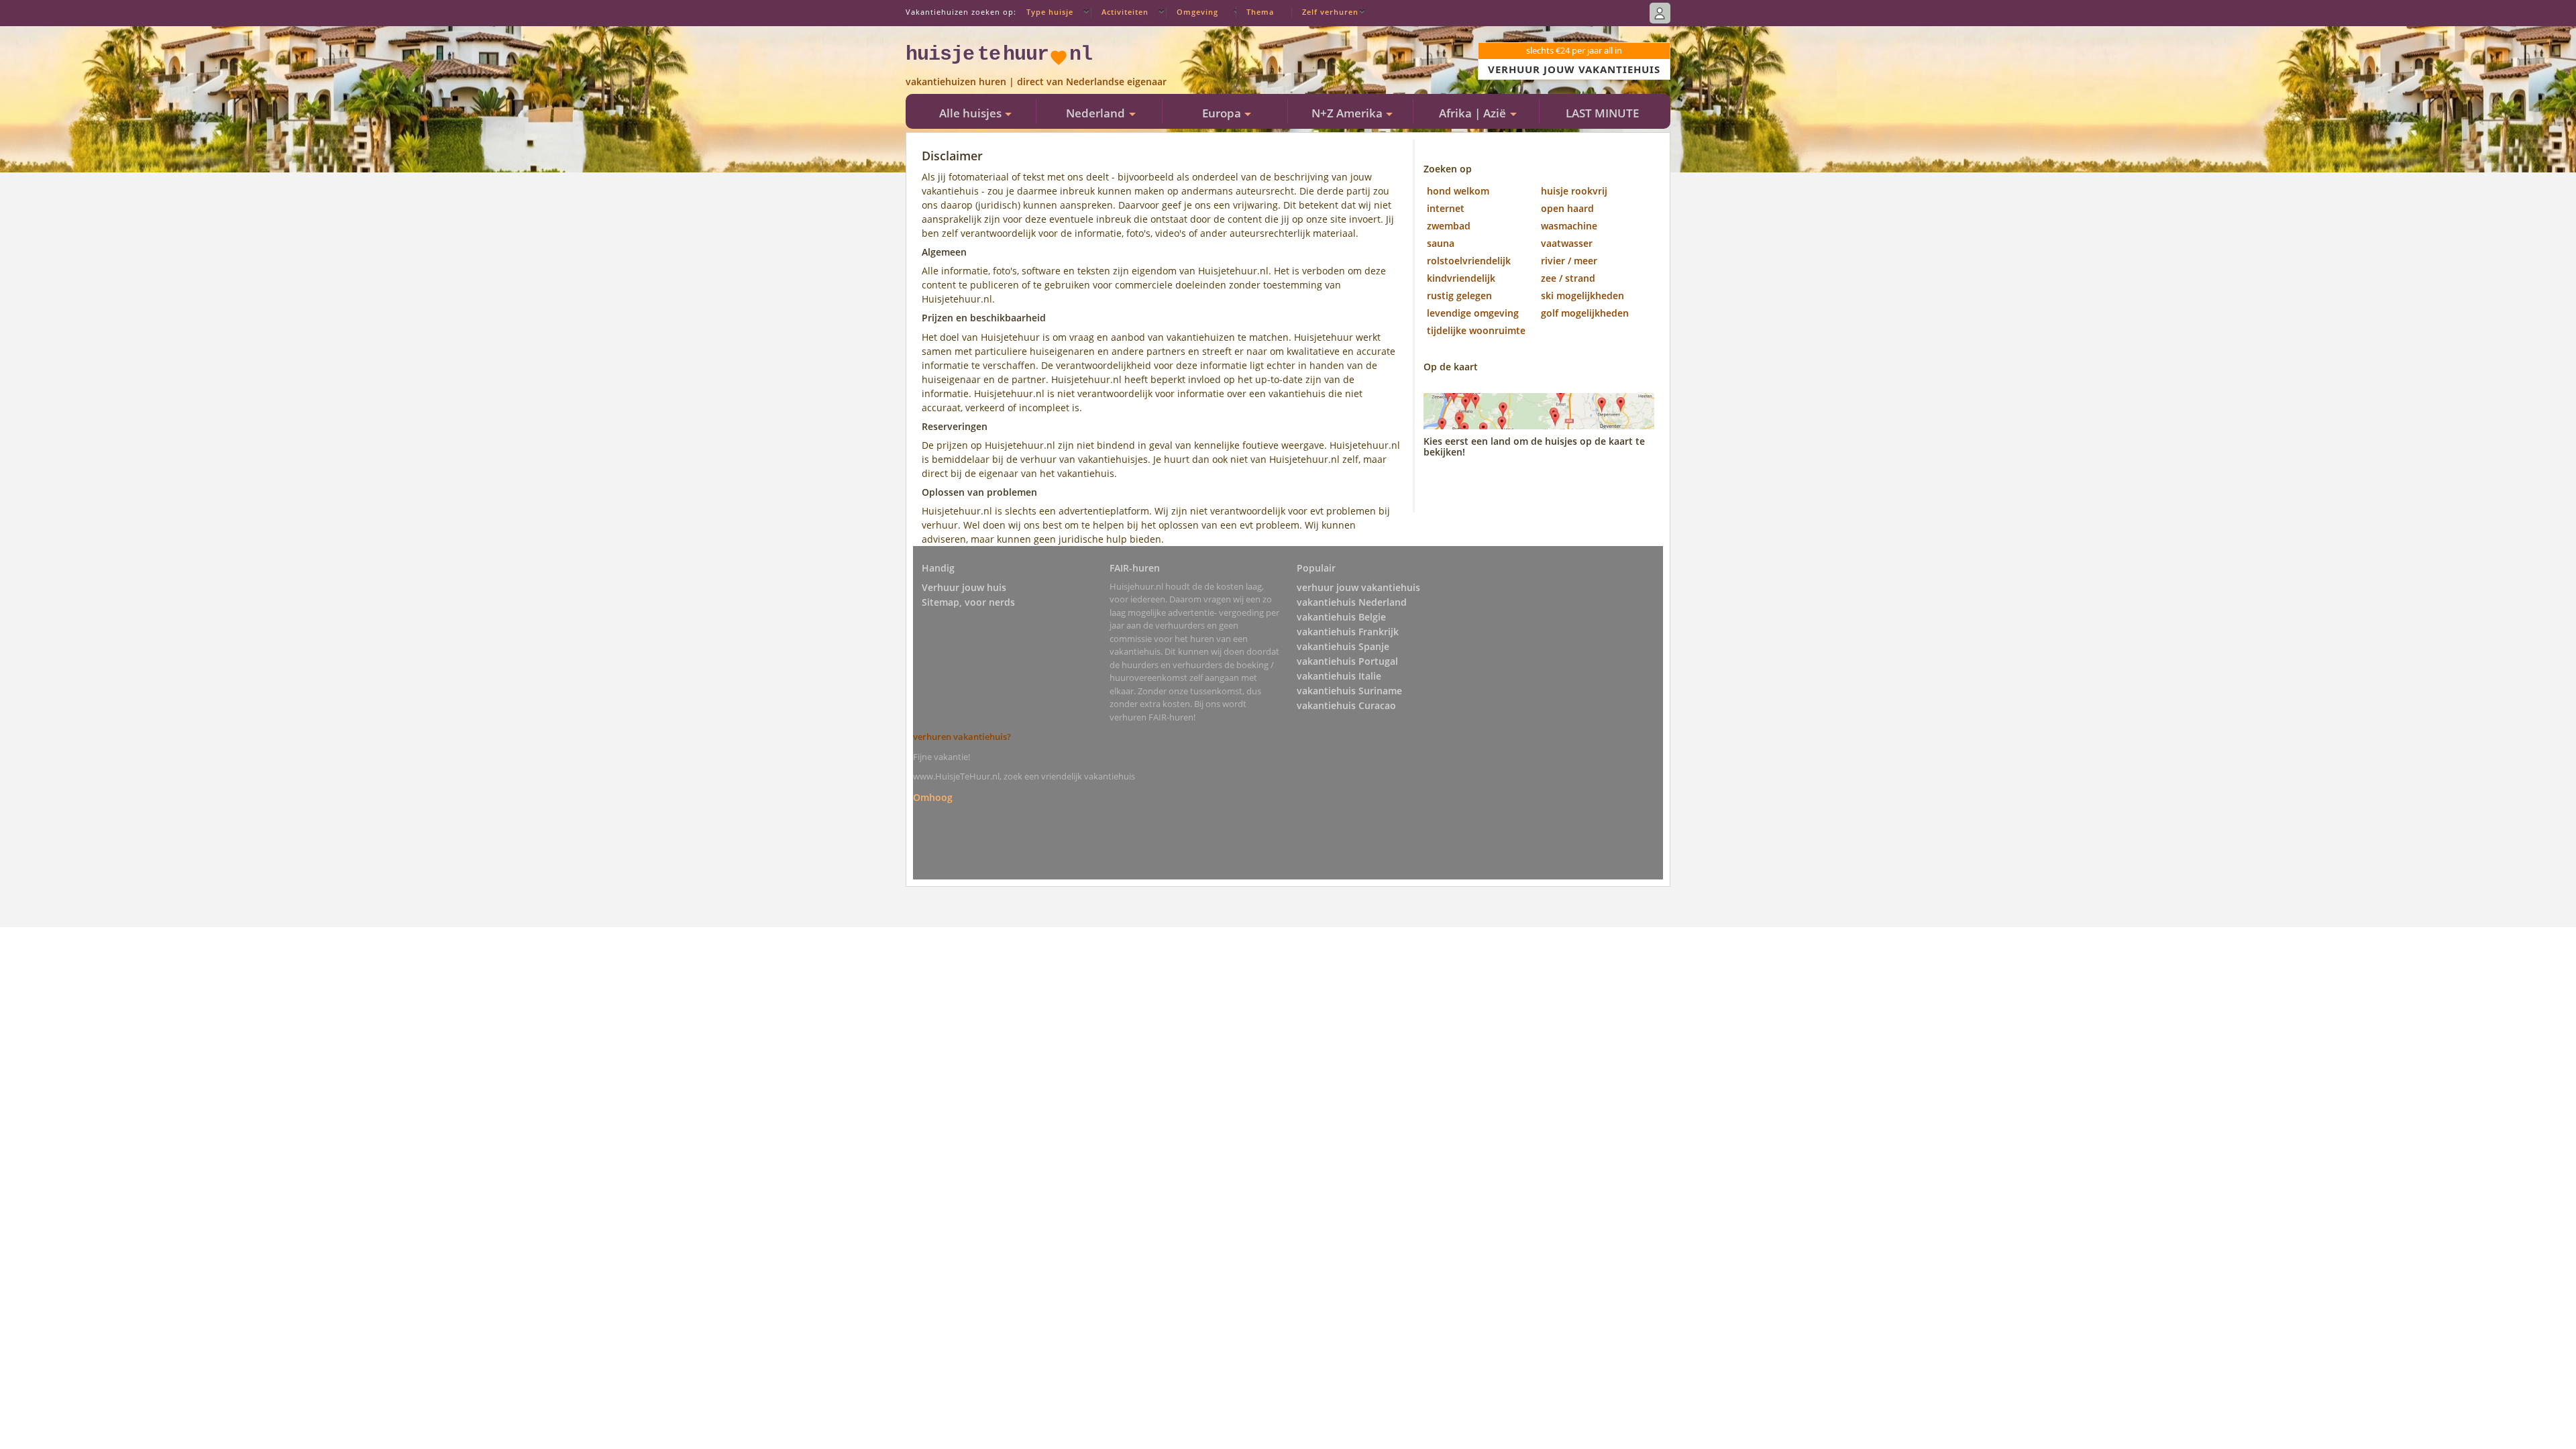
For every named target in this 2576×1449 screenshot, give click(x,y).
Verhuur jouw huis (964, 587)
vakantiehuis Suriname (1349, 691)
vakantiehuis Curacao (1346, 705)
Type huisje (1050, 12)
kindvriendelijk (1461, 278)
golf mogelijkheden (1585, 313)
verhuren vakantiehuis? (962, 737)
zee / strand (1568, 278)
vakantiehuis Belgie (1341, 617)
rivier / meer (1569, 261)
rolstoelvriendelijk (1469, 261)
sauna (1441, 243)
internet (1446, 208)
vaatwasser (1567, 243)
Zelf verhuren (1330, 12)
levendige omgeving (1473, 313)
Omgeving (1197, 12)
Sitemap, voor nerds (968, 602)
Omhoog (933, 797)
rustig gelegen (1459, 296)
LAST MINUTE (1602, 113)
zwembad (1449, 226)
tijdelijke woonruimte (1476, 330)
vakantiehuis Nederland (1352, 602)
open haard (1567, 208)
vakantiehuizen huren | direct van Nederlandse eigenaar (1036, 82)
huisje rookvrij (1574, 191)
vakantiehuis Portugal (1347, 661)
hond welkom (1458, 191)
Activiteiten (1125, 12)
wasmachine (1569, 226)
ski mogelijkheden (1582, 296)
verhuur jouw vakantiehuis (1358, 587)
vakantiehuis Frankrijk (1348, 632)
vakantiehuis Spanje (1343, 646)
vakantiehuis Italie (1339, 676)
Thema (1260, 12)
